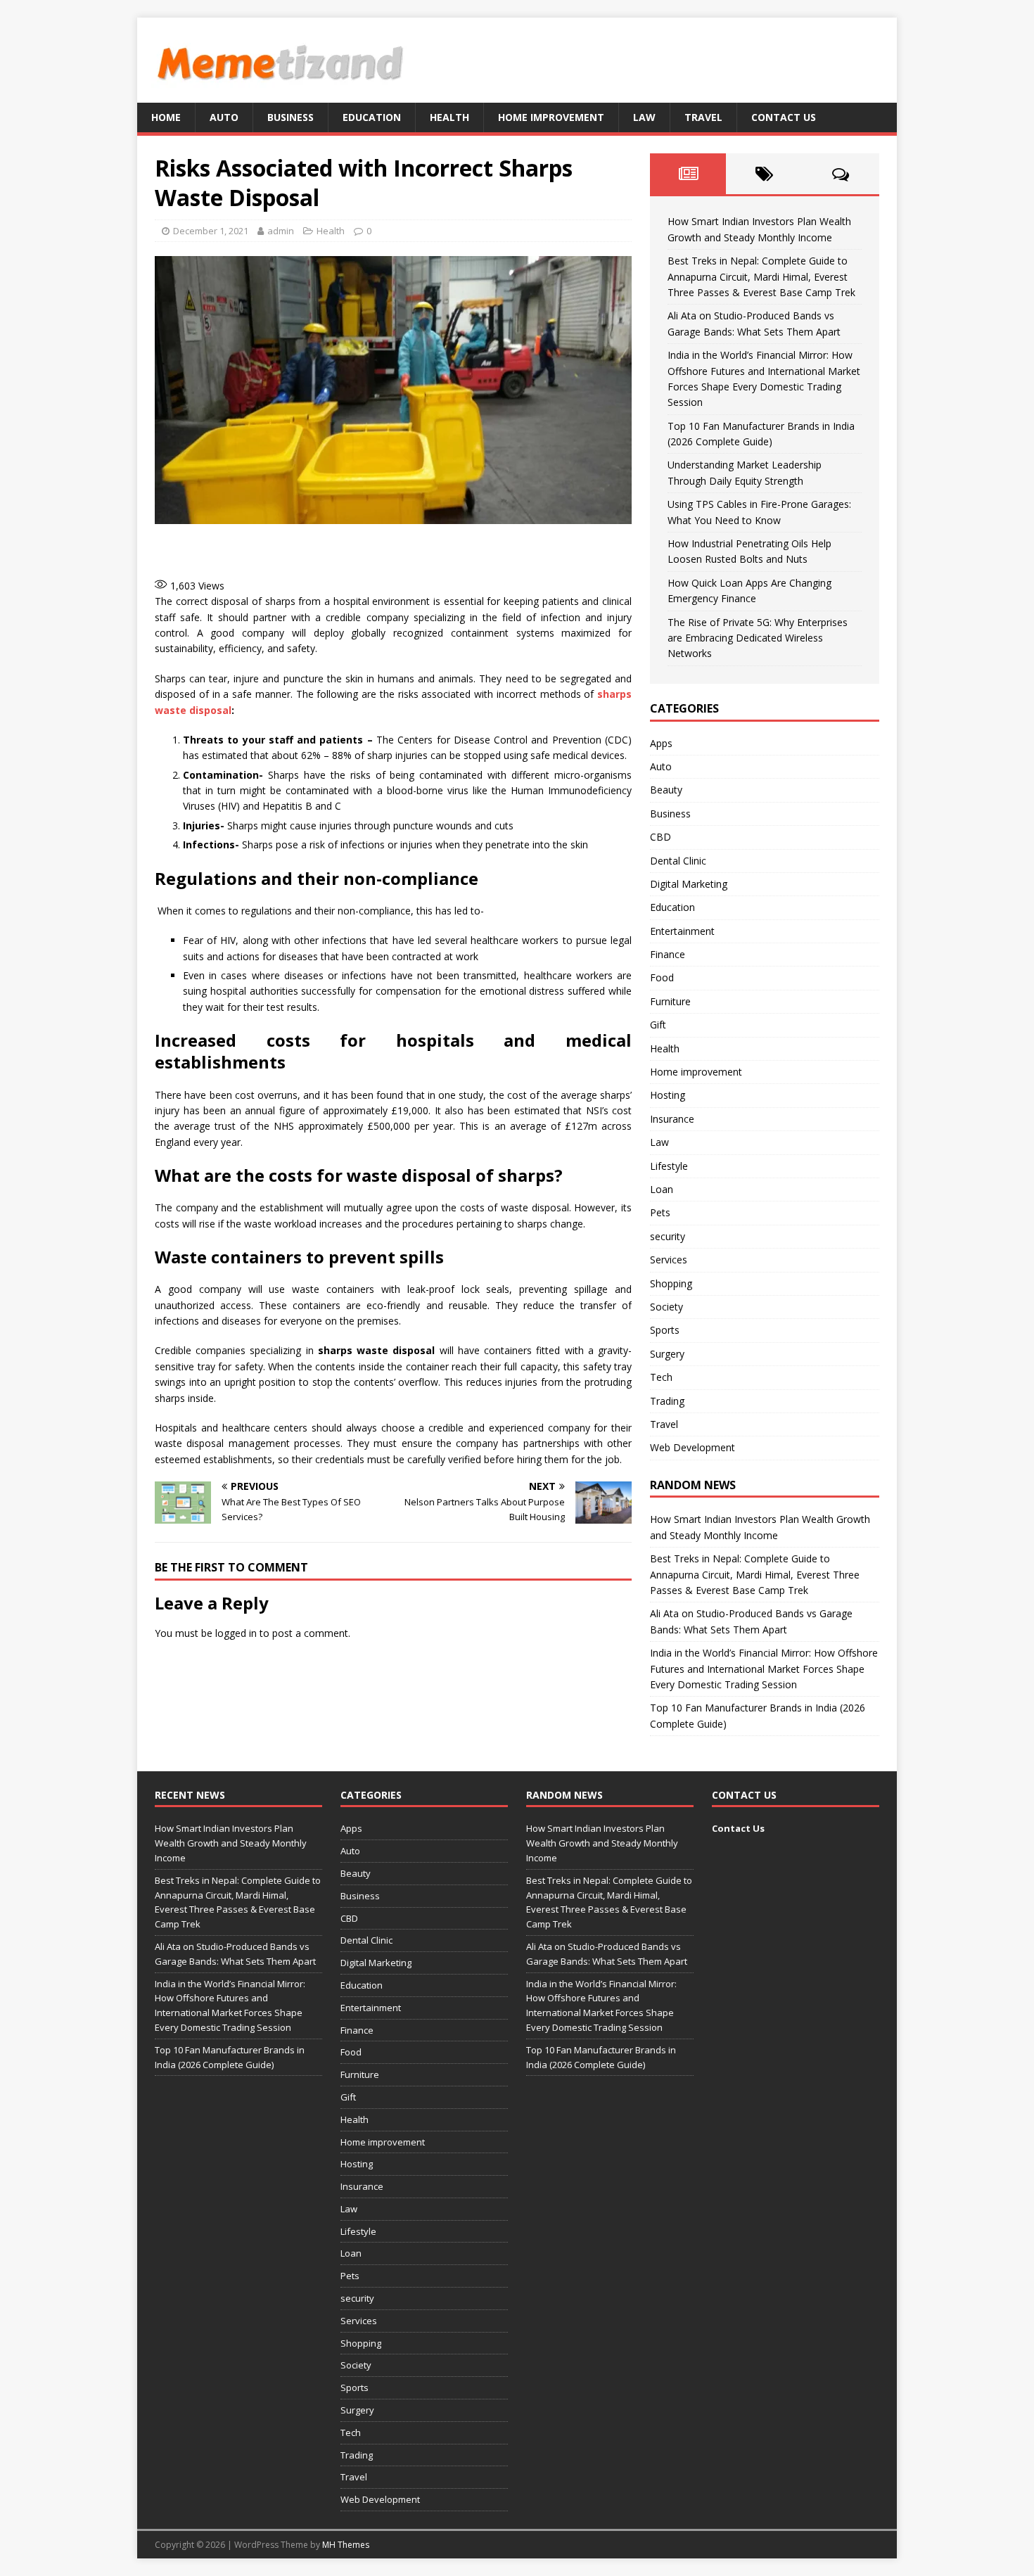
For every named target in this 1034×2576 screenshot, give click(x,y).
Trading (667, 1401)
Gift (658, 1025)
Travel (703, 117)
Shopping (671, 1283)
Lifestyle (669, 1166)
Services (669, 1260)
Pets (660, 1212)
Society (666, 1307)
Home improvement (551, 117)
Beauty (666, 790)
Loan (662, 1189)
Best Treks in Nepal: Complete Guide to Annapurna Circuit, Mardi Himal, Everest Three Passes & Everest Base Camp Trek (761, 276)
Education (372, 117)
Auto (224, 117)
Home (166, 117)
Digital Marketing (689, 884)
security (668, 1236)
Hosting (668, 1095)
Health (449, 117)
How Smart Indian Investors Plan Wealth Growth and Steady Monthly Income (231, 1843)
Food (662, 977)
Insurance (672, 1119)
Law (644, 117)
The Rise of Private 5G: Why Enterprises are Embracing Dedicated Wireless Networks (758, 638)
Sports (665, 1330)
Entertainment (682, 931)
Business (291, 117)
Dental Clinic (678, 861)
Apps (661, 743)
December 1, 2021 (211, 231)
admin (281, 231)
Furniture (670, 1001)
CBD (660, 837)
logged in (236, 1633)
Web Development (692, 1447)
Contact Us (784, 117)
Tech (661, 1377)
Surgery (667, 1354)
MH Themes (346, 2545)
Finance (668, 954)
